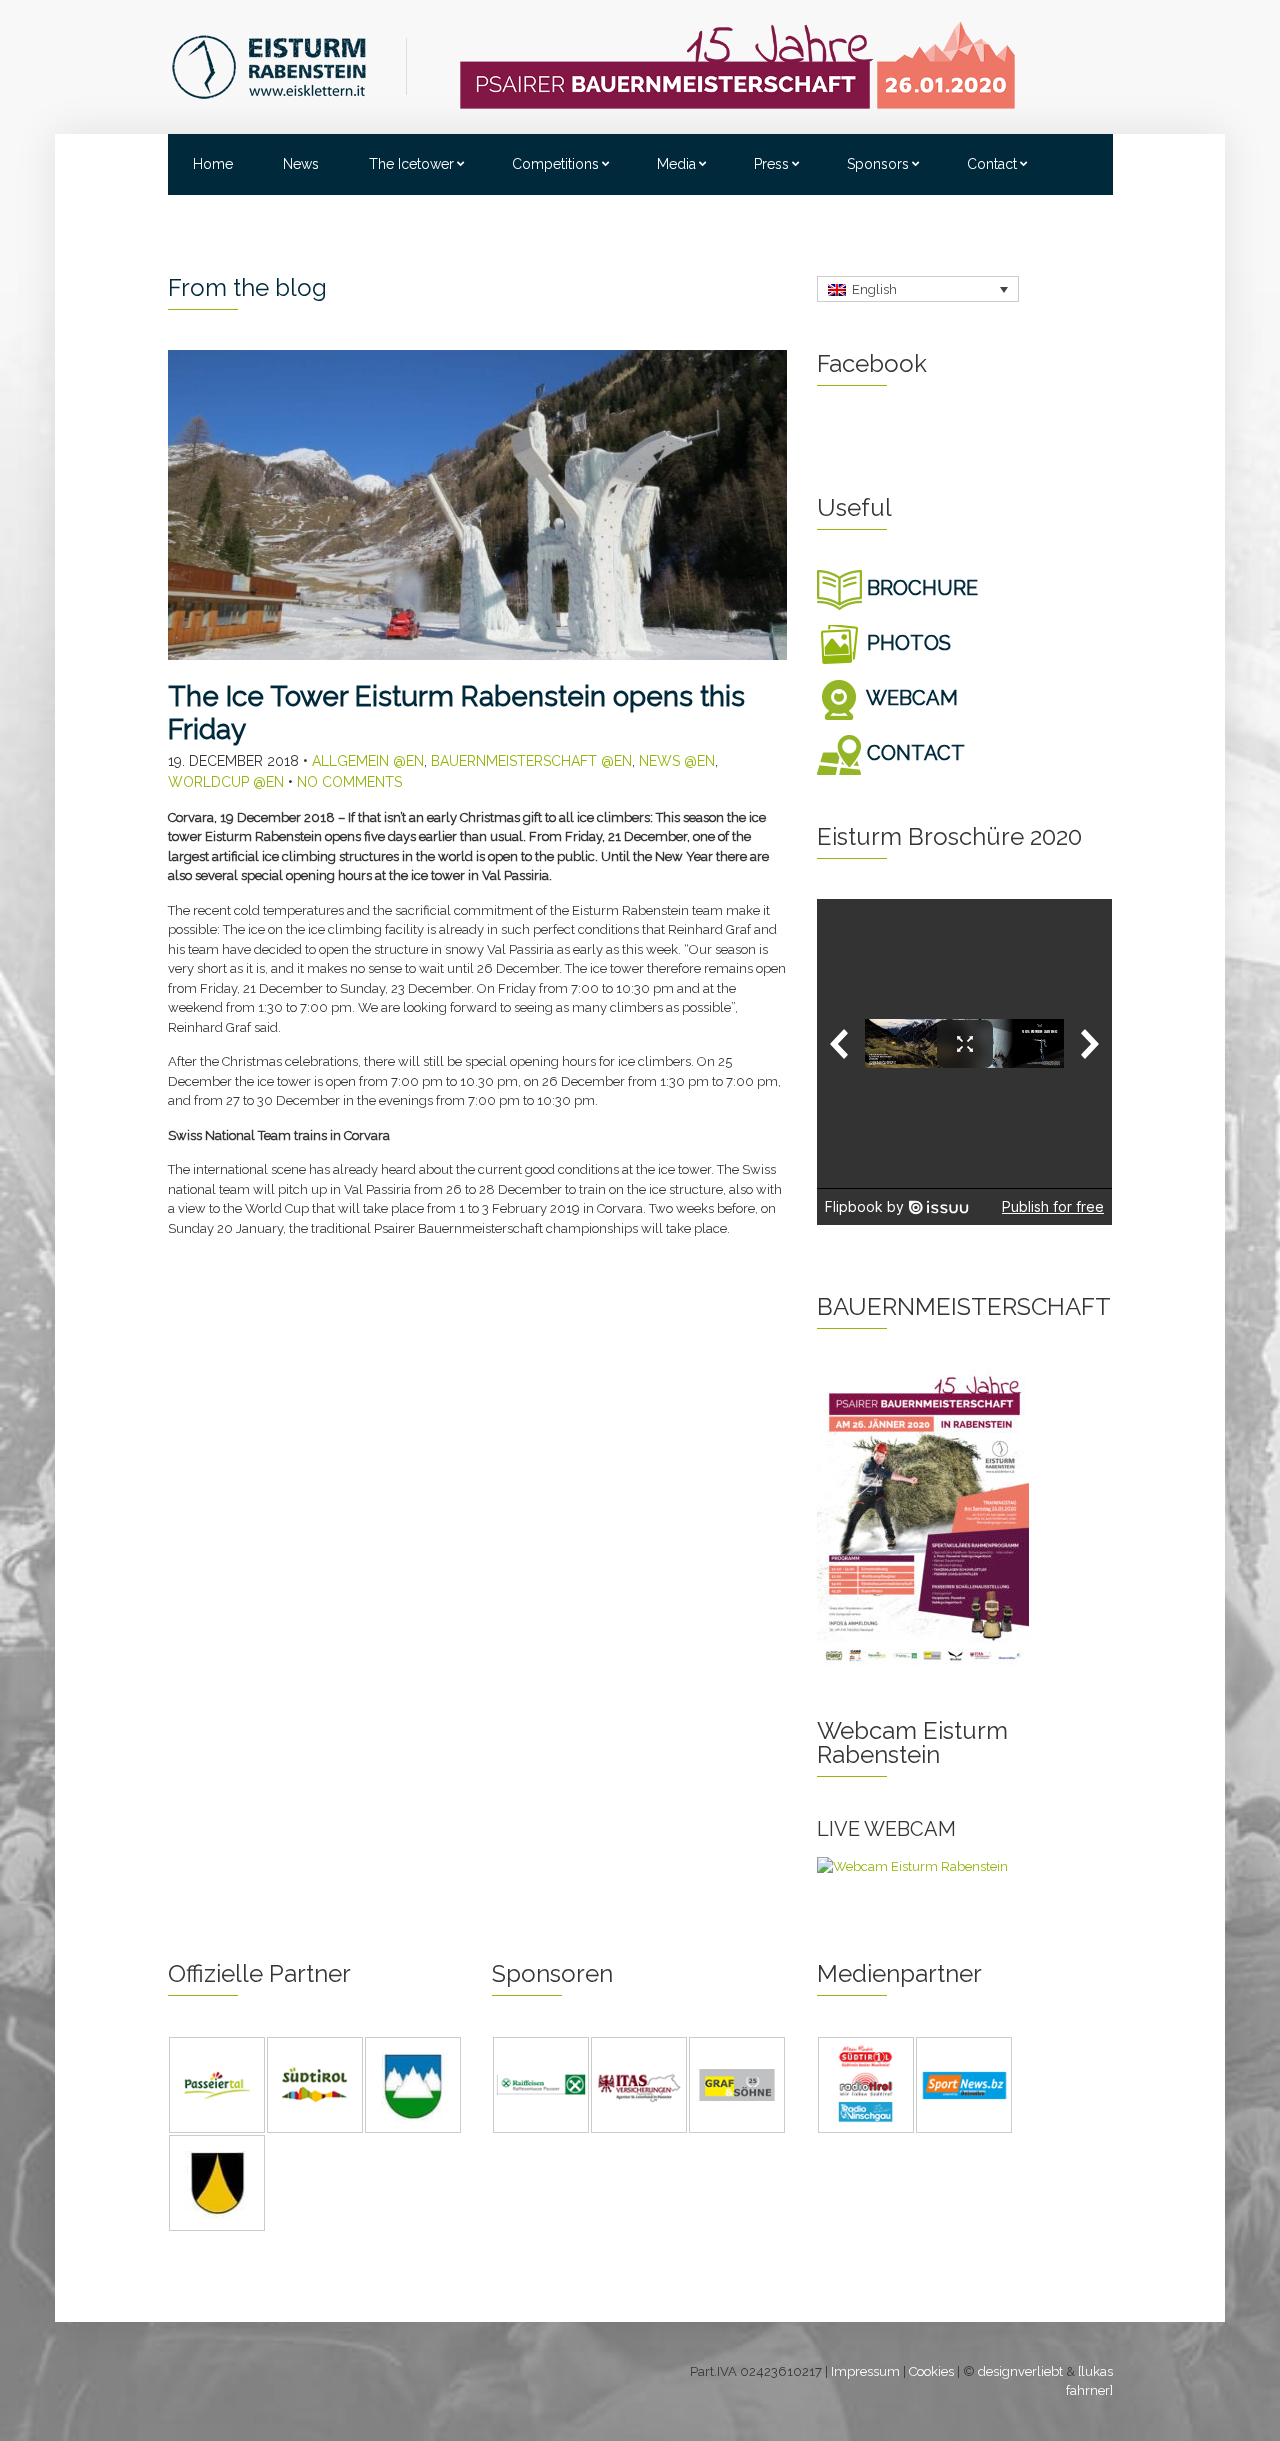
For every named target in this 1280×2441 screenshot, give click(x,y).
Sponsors (878, 164)
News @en (677, 761)
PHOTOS (906, 643)
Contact (992, 164)
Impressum (865, 2371)
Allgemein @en (368, 761)
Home (213, 164)
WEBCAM (910, 698)
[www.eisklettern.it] (289, 65)
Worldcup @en (226, 782)
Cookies (931, 2371)
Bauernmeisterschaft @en (531, 761)
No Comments (349, 782)
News (301, 164)
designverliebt (1020, 2371)
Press (771, 164)
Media (676, 164)
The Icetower (411, 164)
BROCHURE (920, 588)
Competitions (555, 164)
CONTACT (913, 753)
